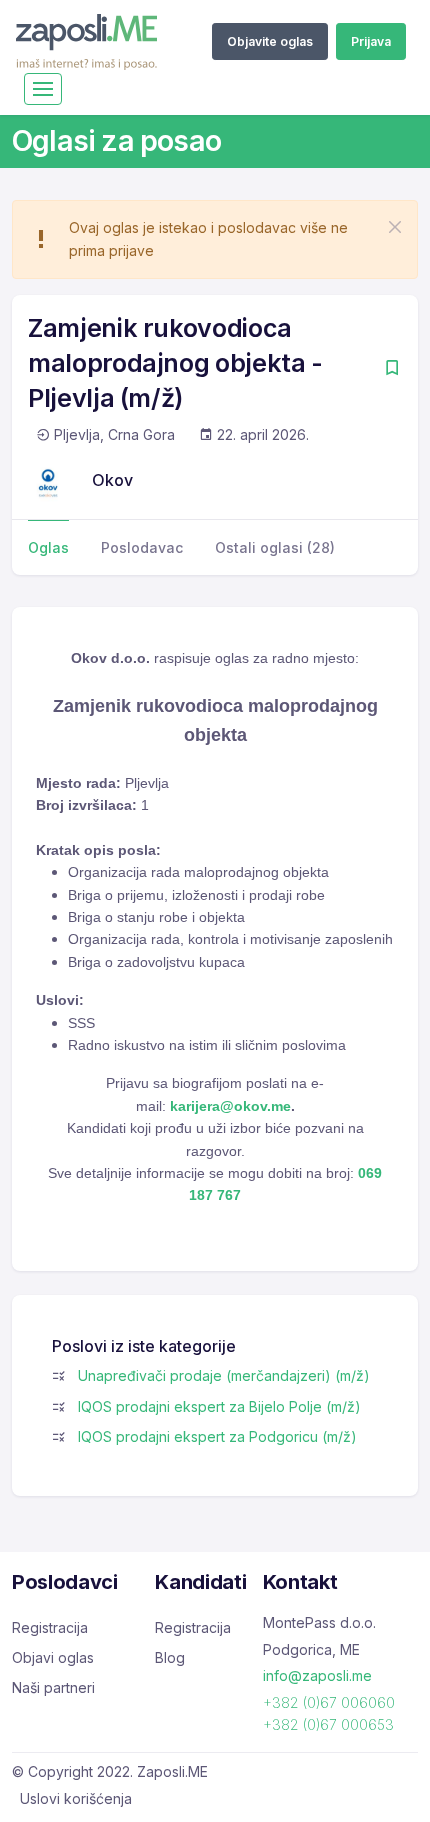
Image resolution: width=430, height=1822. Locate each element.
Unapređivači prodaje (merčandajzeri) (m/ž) (224, 1375)
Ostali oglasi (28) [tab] (275, 547)
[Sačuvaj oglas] (392, 369)
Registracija (50, 1627)
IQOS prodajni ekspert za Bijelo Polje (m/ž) (219, 1406)
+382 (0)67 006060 (329, 1702)
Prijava (371, 41)
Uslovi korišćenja (76, 1798)
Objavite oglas (270, 41)
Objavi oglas (53, 1657)
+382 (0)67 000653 (328, 1724)
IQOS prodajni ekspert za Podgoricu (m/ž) (217, 1436)
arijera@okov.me (234, 1106)
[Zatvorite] (395, 227)
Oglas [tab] (48, 547)
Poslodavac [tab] (142, 547)
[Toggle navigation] (43, 89)
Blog (170, 1657)
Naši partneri (53, 1687)
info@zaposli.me (317, 1675)
